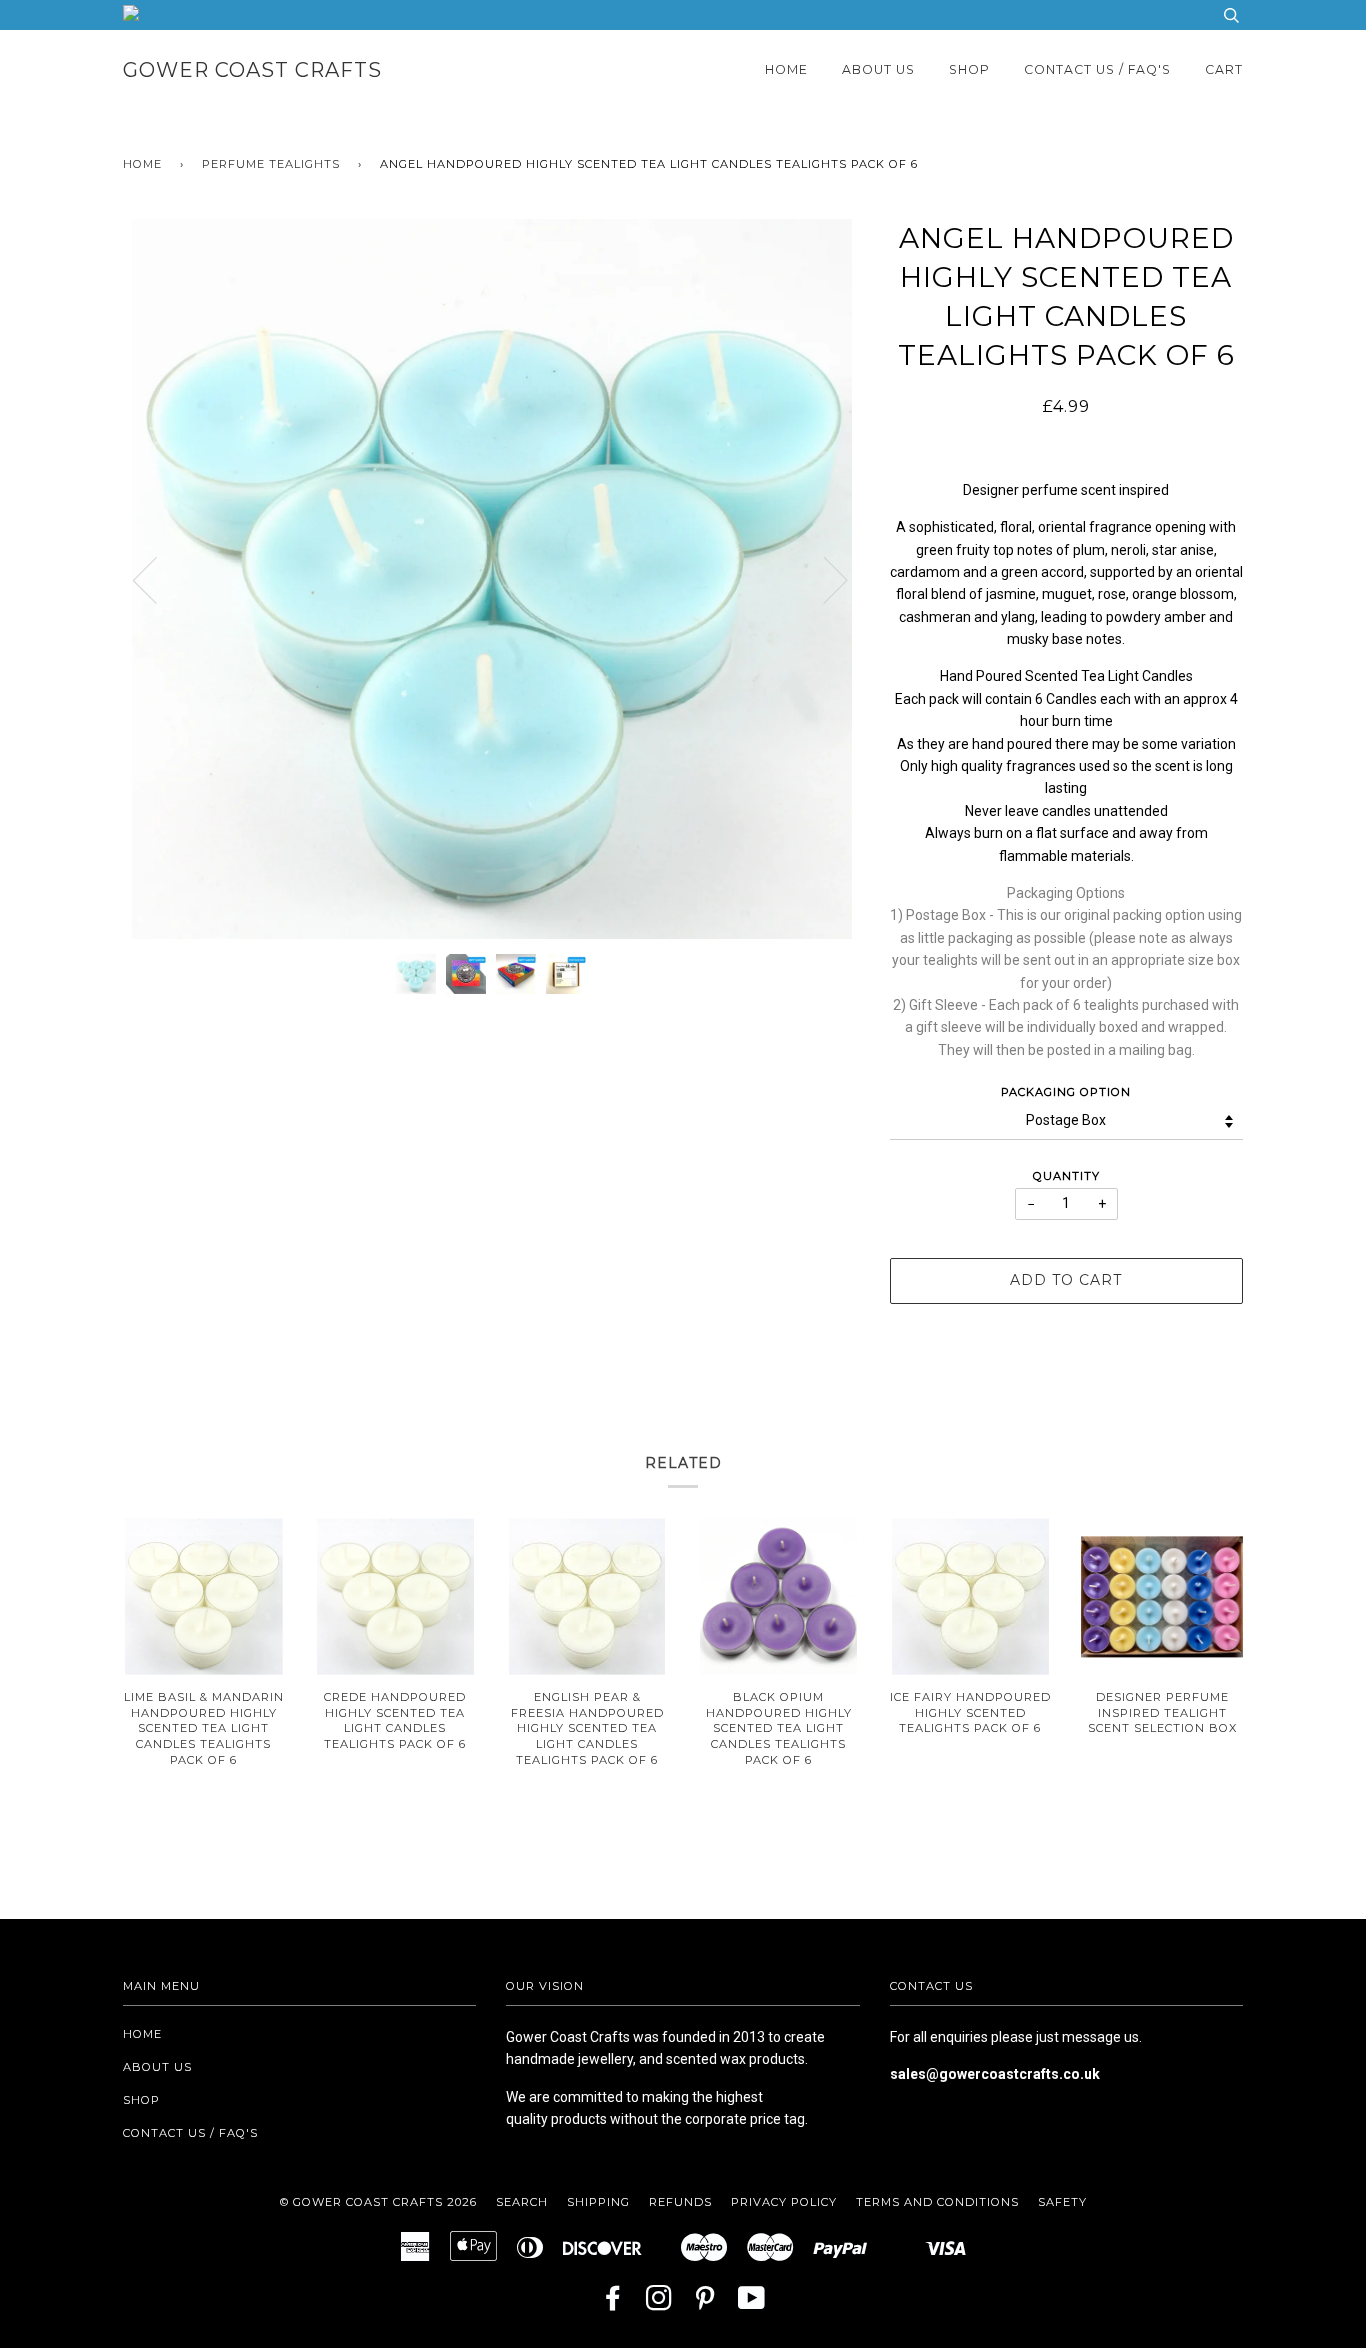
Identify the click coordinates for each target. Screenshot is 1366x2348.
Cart (1224, 69)
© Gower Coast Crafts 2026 (378, 2202)
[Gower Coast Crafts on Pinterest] (705, 2304)
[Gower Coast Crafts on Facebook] (613, 2304)
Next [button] (823, 579)
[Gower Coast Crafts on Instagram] (659, 2304)
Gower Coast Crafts (252, 70)
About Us (878, 69)
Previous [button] (157, 579)
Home (786, 69)
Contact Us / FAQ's (1097, 69)
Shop (969, 69)
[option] (491, 579)
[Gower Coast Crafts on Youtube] (752, 2304)
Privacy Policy (784, 2202)
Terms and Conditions (937, 2202)
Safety (1062, 2202)
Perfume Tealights (271, 164)
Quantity (1066, 1176)
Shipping (598, 2202)
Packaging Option (1066, 1092)
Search (522, 2202)
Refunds (680, 2202)
